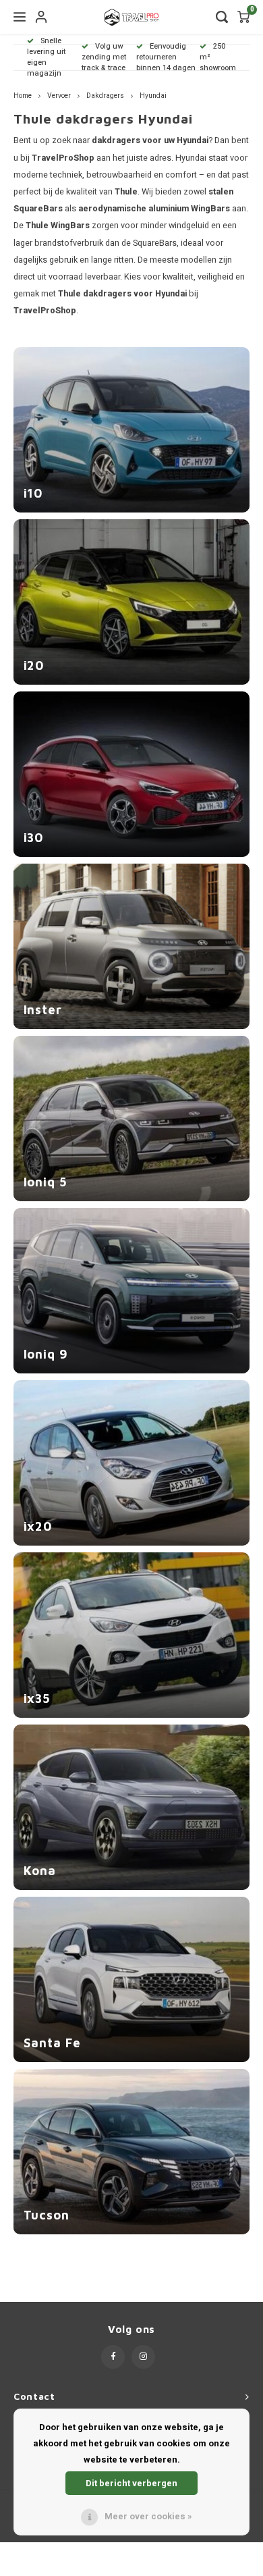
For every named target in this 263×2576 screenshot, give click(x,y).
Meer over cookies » (148, 2516)
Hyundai (153, 96)
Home (23, 96)
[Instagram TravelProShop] (143, 2357)
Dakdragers (105, 96)
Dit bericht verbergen (131, 2483)
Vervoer (59, 96)
